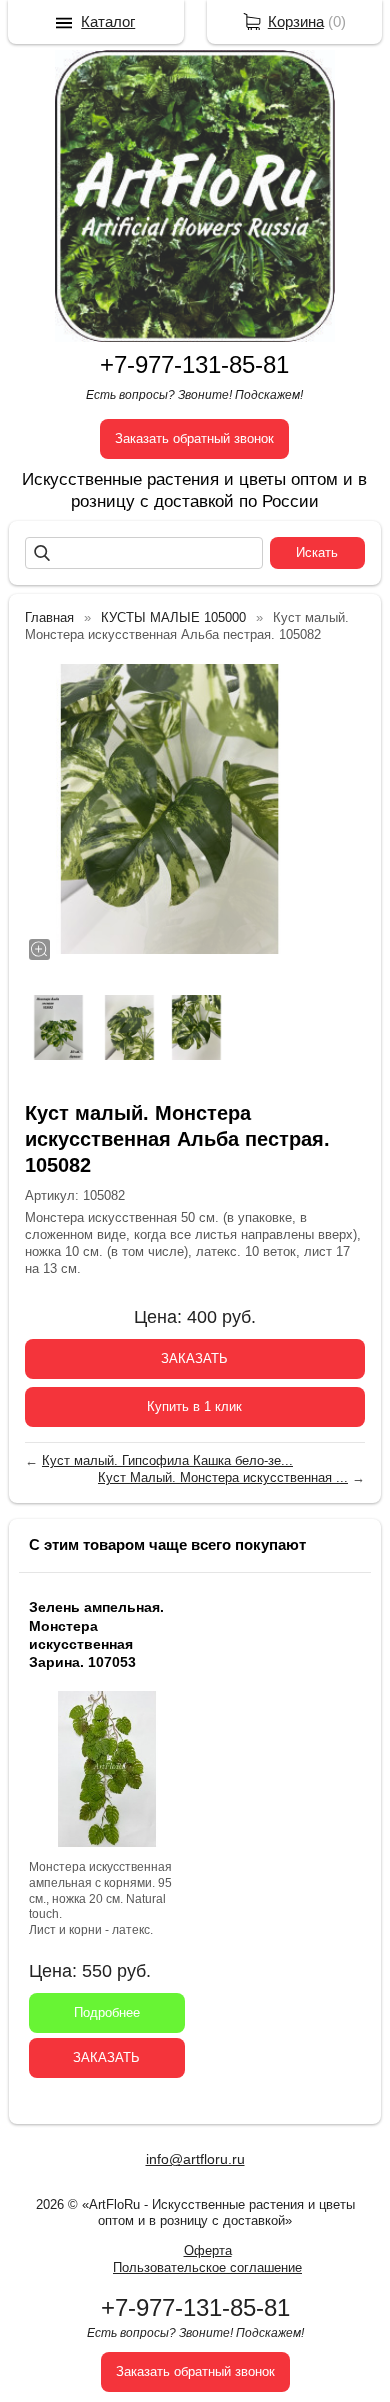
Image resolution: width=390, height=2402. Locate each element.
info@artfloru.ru (195, 2159)
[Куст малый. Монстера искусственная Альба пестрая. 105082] (170, 809)
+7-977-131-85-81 (194, 364)
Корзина (296, 21)
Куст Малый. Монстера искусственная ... (223, 1477)
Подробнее (107, 2012)
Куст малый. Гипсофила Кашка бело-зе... (167, 1460)
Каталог (108, 21)
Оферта (208, 2250)
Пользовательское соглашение (207, 2267)
